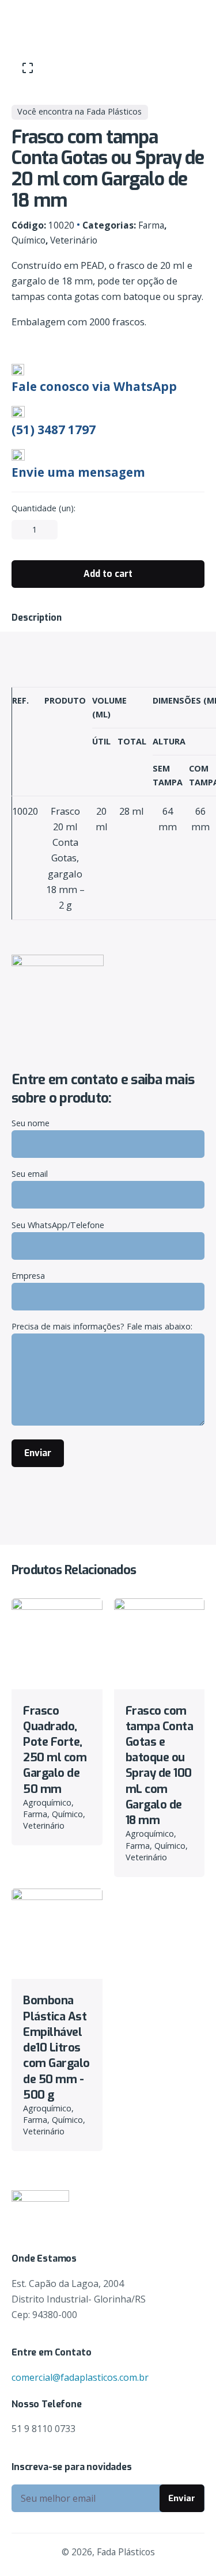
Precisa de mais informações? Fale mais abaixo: (102, 1326)
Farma (151, 225)
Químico (29, 240)
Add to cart (57, 1670)
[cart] (188, 20)
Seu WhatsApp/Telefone (58, 1225)
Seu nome (31, 1123)
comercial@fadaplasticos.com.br (80, 2377)
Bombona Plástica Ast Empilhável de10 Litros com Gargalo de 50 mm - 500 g (56, 2047)
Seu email (30, 1174)
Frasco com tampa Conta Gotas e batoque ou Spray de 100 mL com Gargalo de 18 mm (160, 1766)
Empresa (28, 1276)
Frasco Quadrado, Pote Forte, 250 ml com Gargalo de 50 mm (55, 1750)
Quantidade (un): (43, 508)
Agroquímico (47, 1802)
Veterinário (74, 240)
